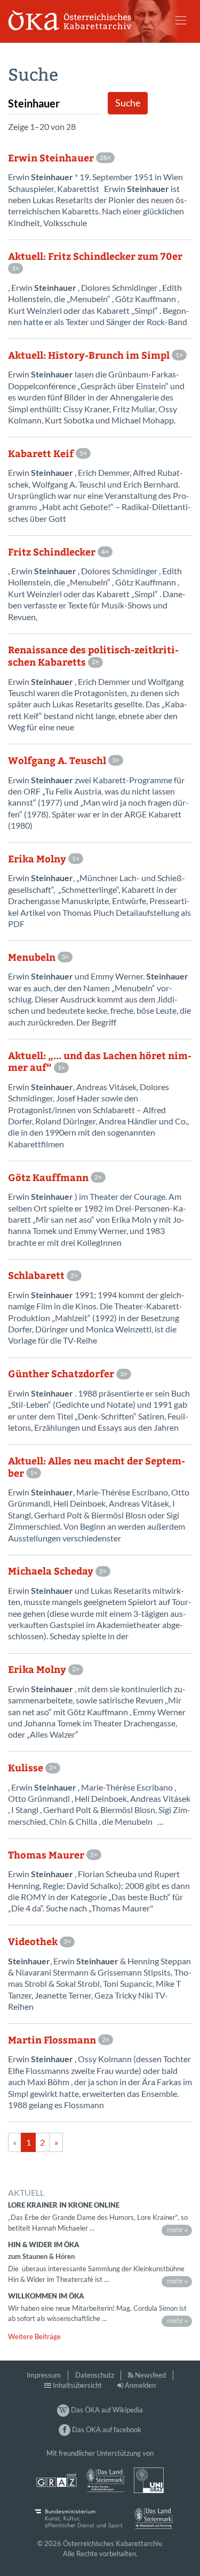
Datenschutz (95, 2375)
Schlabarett (36, 1275)
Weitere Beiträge (34, 2336)
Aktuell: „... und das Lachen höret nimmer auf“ (100, 1062)
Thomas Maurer (46, 1855)
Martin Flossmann (52, 2040)
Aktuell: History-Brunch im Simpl (89, 355)
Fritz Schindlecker (52, 552)
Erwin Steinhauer (51, 158)
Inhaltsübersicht (77, 2385)
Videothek (33, 1942)
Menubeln (32, 957)
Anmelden (140, 2385)
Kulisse (26, 1768)
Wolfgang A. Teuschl (57, 761)
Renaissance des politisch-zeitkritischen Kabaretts (93, 656)
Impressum (44, 2375)
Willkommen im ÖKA (46, 2296)
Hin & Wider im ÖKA (44, 2245)
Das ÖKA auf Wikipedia (106, 2410)
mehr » (177, 2230)
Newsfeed (150, 2375)
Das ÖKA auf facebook (106, 2430)
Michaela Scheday (51, 1571)
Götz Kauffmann (48, 1178)
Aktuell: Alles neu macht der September (97, 1467)
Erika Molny (37, 859)
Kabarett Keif (41, 454)
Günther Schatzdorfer (61, 1374)
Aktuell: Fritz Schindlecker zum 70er (95, 256)
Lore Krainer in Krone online (64, 2205)
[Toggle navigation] (181, 20)
